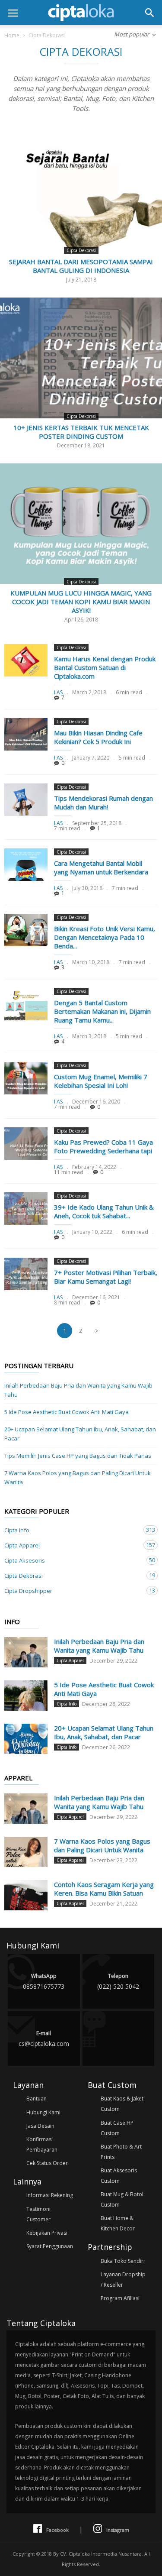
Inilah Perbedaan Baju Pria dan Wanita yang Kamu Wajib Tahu (78, 1390)
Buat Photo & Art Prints (121, 2152)
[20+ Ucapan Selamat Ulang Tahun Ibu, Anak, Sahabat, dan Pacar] (26, 1739)
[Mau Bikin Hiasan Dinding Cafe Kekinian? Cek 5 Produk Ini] (26, 734)
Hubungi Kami (43, 2112)
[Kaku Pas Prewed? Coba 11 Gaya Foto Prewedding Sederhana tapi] (26, 1144)
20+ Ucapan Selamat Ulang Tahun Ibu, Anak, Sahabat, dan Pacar (80, 1434)
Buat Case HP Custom (117, 2128)
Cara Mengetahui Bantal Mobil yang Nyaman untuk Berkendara (101, 867)
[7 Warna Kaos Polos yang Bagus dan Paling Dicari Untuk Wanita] (26, 1852)
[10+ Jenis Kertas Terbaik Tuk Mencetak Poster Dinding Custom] (81, 358)
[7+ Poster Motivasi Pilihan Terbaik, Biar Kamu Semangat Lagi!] (26, 1274)
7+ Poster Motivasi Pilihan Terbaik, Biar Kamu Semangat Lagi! (106, 1277)
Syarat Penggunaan (50, 2246)
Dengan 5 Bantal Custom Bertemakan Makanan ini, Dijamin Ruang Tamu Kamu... (102, 1011)
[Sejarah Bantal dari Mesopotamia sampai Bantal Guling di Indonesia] (81, 192)
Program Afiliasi (120, 2298)
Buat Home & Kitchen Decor (118, 2223)
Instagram (118, 2530)
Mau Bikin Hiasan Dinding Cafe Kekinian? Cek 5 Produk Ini (98, 737)
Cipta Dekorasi (81, 250)
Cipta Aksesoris (72, 1560)
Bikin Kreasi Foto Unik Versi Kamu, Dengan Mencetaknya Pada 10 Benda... (105, 937)
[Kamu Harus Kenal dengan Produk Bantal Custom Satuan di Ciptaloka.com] (26, 660)
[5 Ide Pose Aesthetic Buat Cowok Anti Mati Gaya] (26, 1696)
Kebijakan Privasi (47, 2233)
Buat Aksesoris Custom (119, 2176)
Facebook (57, 2530)
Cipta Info (72, 1530)
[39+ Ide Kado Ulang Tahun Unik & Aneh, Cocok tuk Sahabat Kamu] (26, 1209)
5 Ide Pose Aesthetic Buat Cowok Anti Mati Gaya (67, 1412)
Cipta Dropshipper (72, 1591)
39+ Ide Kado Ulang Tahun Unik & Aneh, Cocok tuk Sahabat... (104, 1211)
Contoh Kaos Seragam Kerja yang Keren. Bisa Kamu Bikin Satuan (104, 1889)
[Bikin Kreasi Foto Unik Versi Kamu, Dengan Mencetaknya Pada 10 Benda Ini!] (26, 930)
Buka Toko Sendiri (123, 2261)
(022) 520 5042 (118, 1981)
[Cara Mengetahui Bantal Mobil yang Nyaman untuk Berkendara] (26, 865)
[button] (149, 13)
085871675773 (44, 1981)
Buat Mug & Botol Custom (122, 2199)
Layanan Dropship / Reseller (123, 2280)
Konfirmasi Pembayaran (42, 2144)
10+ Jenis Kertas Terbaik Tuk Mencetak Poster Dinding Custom (81, 432)
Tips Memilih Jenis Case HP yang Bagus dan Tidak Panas (78, 1456)
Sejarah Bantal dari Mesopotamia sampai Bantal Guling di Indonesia (81, 266)
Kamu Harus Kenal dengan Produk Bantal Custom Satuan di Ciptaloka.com (105, 667)
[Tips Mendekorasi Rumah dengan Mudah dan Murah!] (26, 800)
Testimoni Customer (38, 2214)
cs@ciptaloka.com (44, 2039)
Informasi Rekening (50, 2195)
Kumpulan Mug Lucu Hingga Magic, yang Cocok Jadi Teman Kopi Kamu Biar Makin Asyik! (81, 602)
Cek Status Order (47, 2163)
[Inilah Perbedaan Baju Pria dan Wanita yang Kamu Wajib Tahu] (26, 1652)
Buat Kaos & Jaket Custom (122, 2104)
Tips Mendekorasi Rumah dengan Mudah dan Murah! (103, 803)
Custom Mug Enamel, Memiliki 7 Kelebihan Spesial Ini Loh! (101, 1081)
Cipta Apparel (72, 1545)
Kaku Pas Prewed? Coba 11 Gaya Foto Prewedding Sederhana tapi (103, 1146)
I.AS (58, 692)
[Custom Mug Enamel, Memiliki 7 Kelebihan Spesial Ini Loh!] (26, 1078)
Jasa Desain (40, 2126)
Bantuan (37, 2099)
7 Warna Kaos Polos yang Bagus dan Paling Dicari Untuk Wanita (78, 1477)
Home (12, 35)
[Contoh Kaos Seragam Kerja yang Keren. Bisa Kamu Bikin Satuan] (26, 1895)
